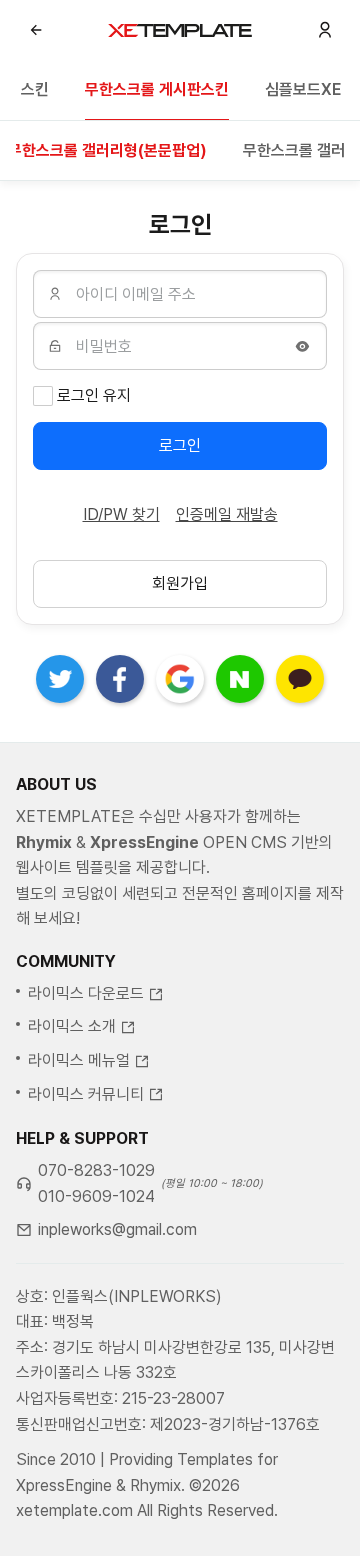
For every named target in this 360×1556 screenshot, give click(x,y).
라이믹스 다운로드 (86, 993)
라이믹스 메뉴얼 (79, 1060)
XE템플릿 (180, 30)
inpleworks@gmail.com (117, 1229)
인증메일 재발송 (227, 514)
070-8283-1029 (96, 1170)
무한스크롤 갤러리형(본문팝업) (107, 150)
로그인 (180, 445)
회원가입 (180, 583)
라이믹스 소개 (72, 1026)
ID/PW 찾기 (121, 514)
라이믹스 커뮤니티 (86, 1094)
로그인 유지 (94, 395)
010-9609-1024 (96, 1196)
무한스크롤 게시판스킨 (157, 89)
